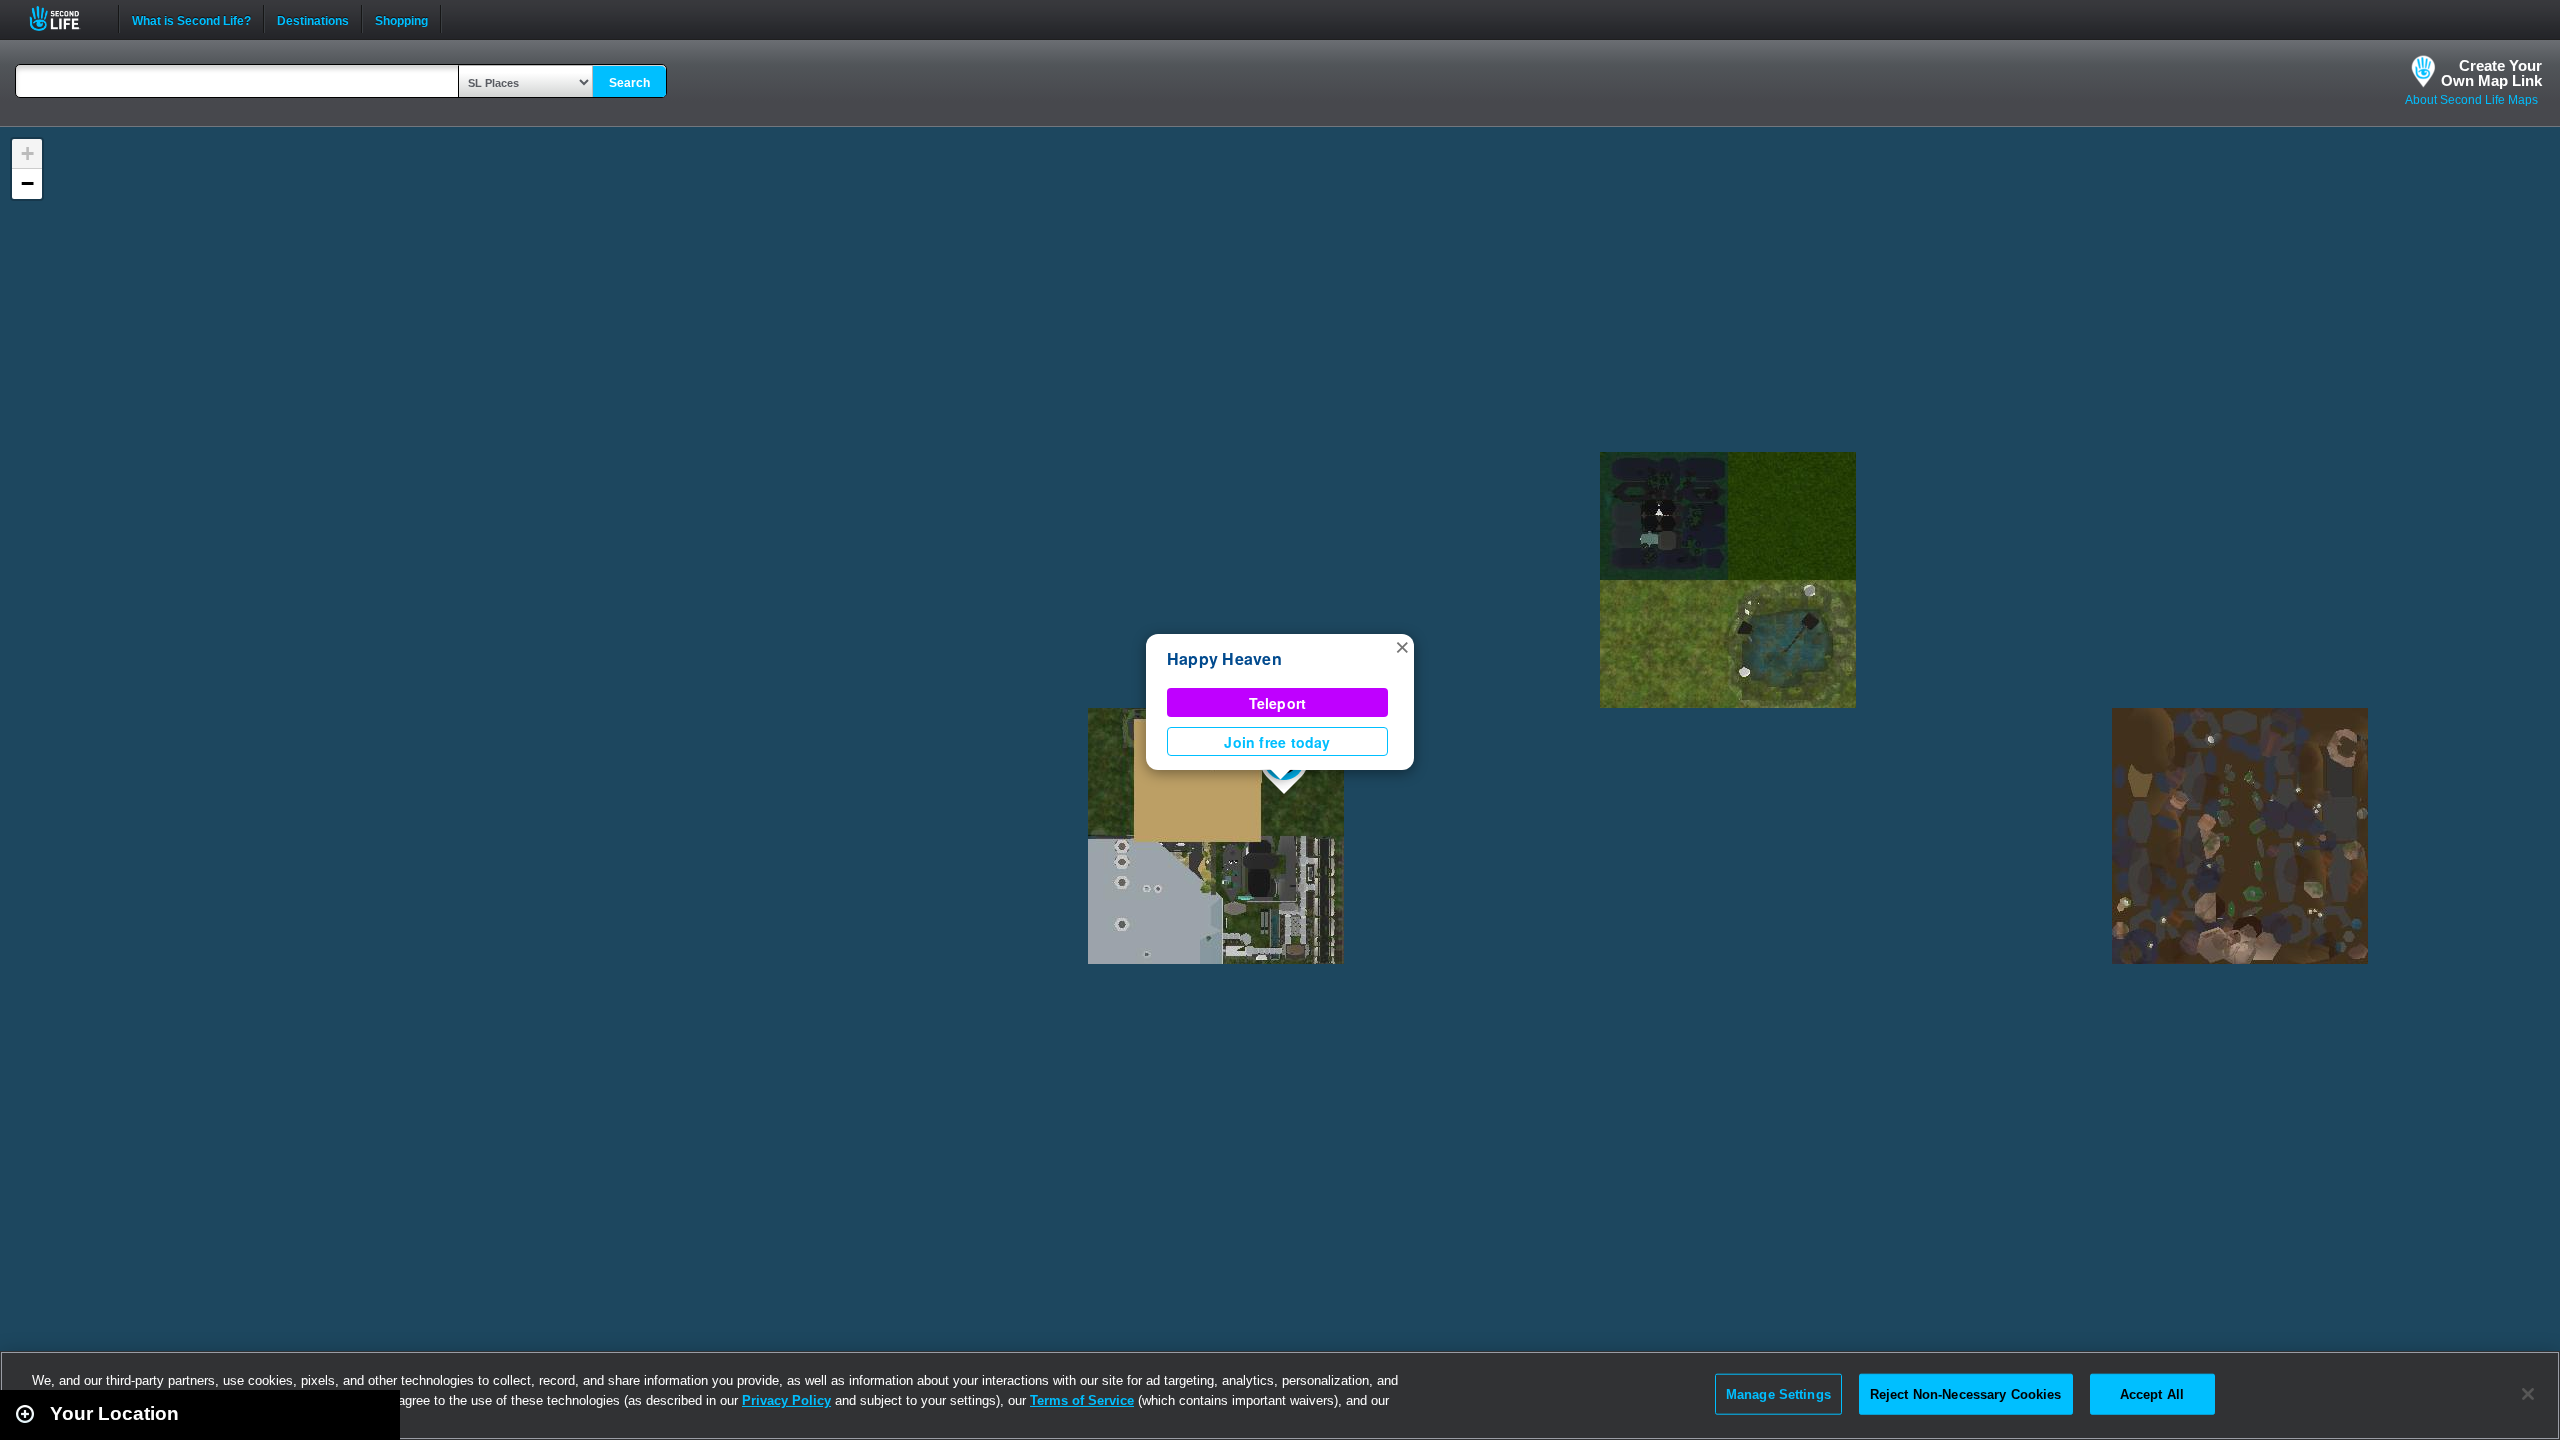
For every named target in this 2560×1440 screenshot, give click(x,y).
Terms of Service (1082, 1400)
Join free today (1277, 742)
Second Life (65, 18)
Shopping (401, 19)
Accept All (2152, 1393)
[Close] (2528, 1394)
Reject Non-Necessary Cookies (1966, 1393)
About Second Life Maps (2471, 100)
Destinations (313, 19)
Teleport (1278, 703)
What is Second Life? (191, 19)
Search (629, 83)
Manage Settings (1778, 1393)
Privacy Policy (786, 1400)
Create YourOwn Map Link (2491, 73)
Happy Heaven (1224, 658)
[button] (1402, 646)
